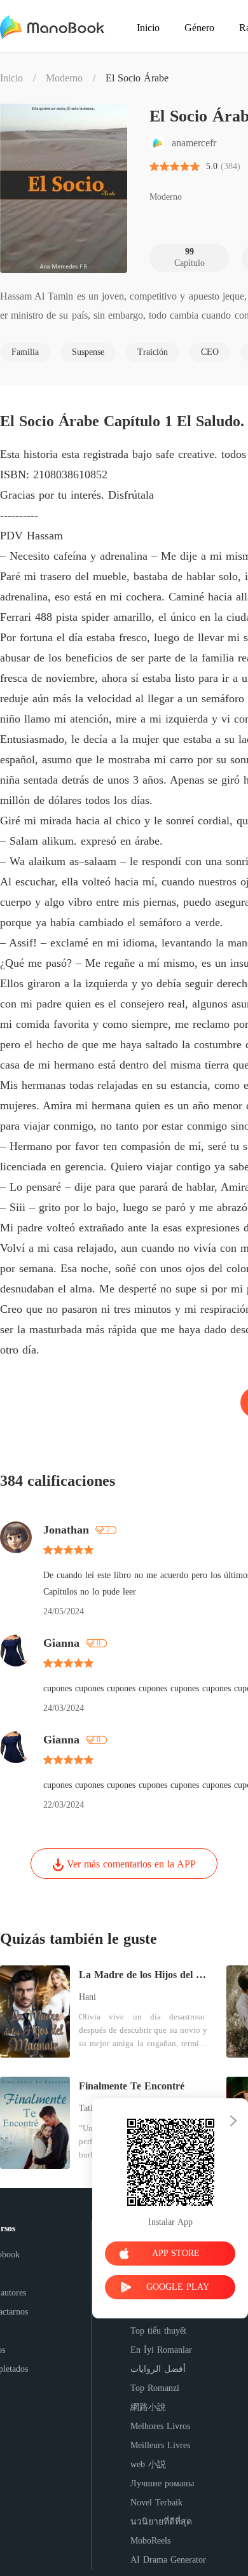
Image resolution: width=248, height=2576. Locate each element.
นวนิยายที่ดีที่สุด (161, 2522)
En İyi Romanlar (161, 2350)
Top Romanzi (155, 2388)
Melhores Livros (160, 2426)
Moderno (64, 78)
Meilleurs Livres (160, 2445)
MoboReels (150, 2541)
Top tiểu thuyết (158, 2331)
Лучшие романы (162, 2483)
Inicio (11, 78)
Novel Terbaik (156, 2503)
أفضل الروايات (158, 2369)
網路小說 (148, 2407)
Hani (87, 1997)
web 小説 (148, 2464)
